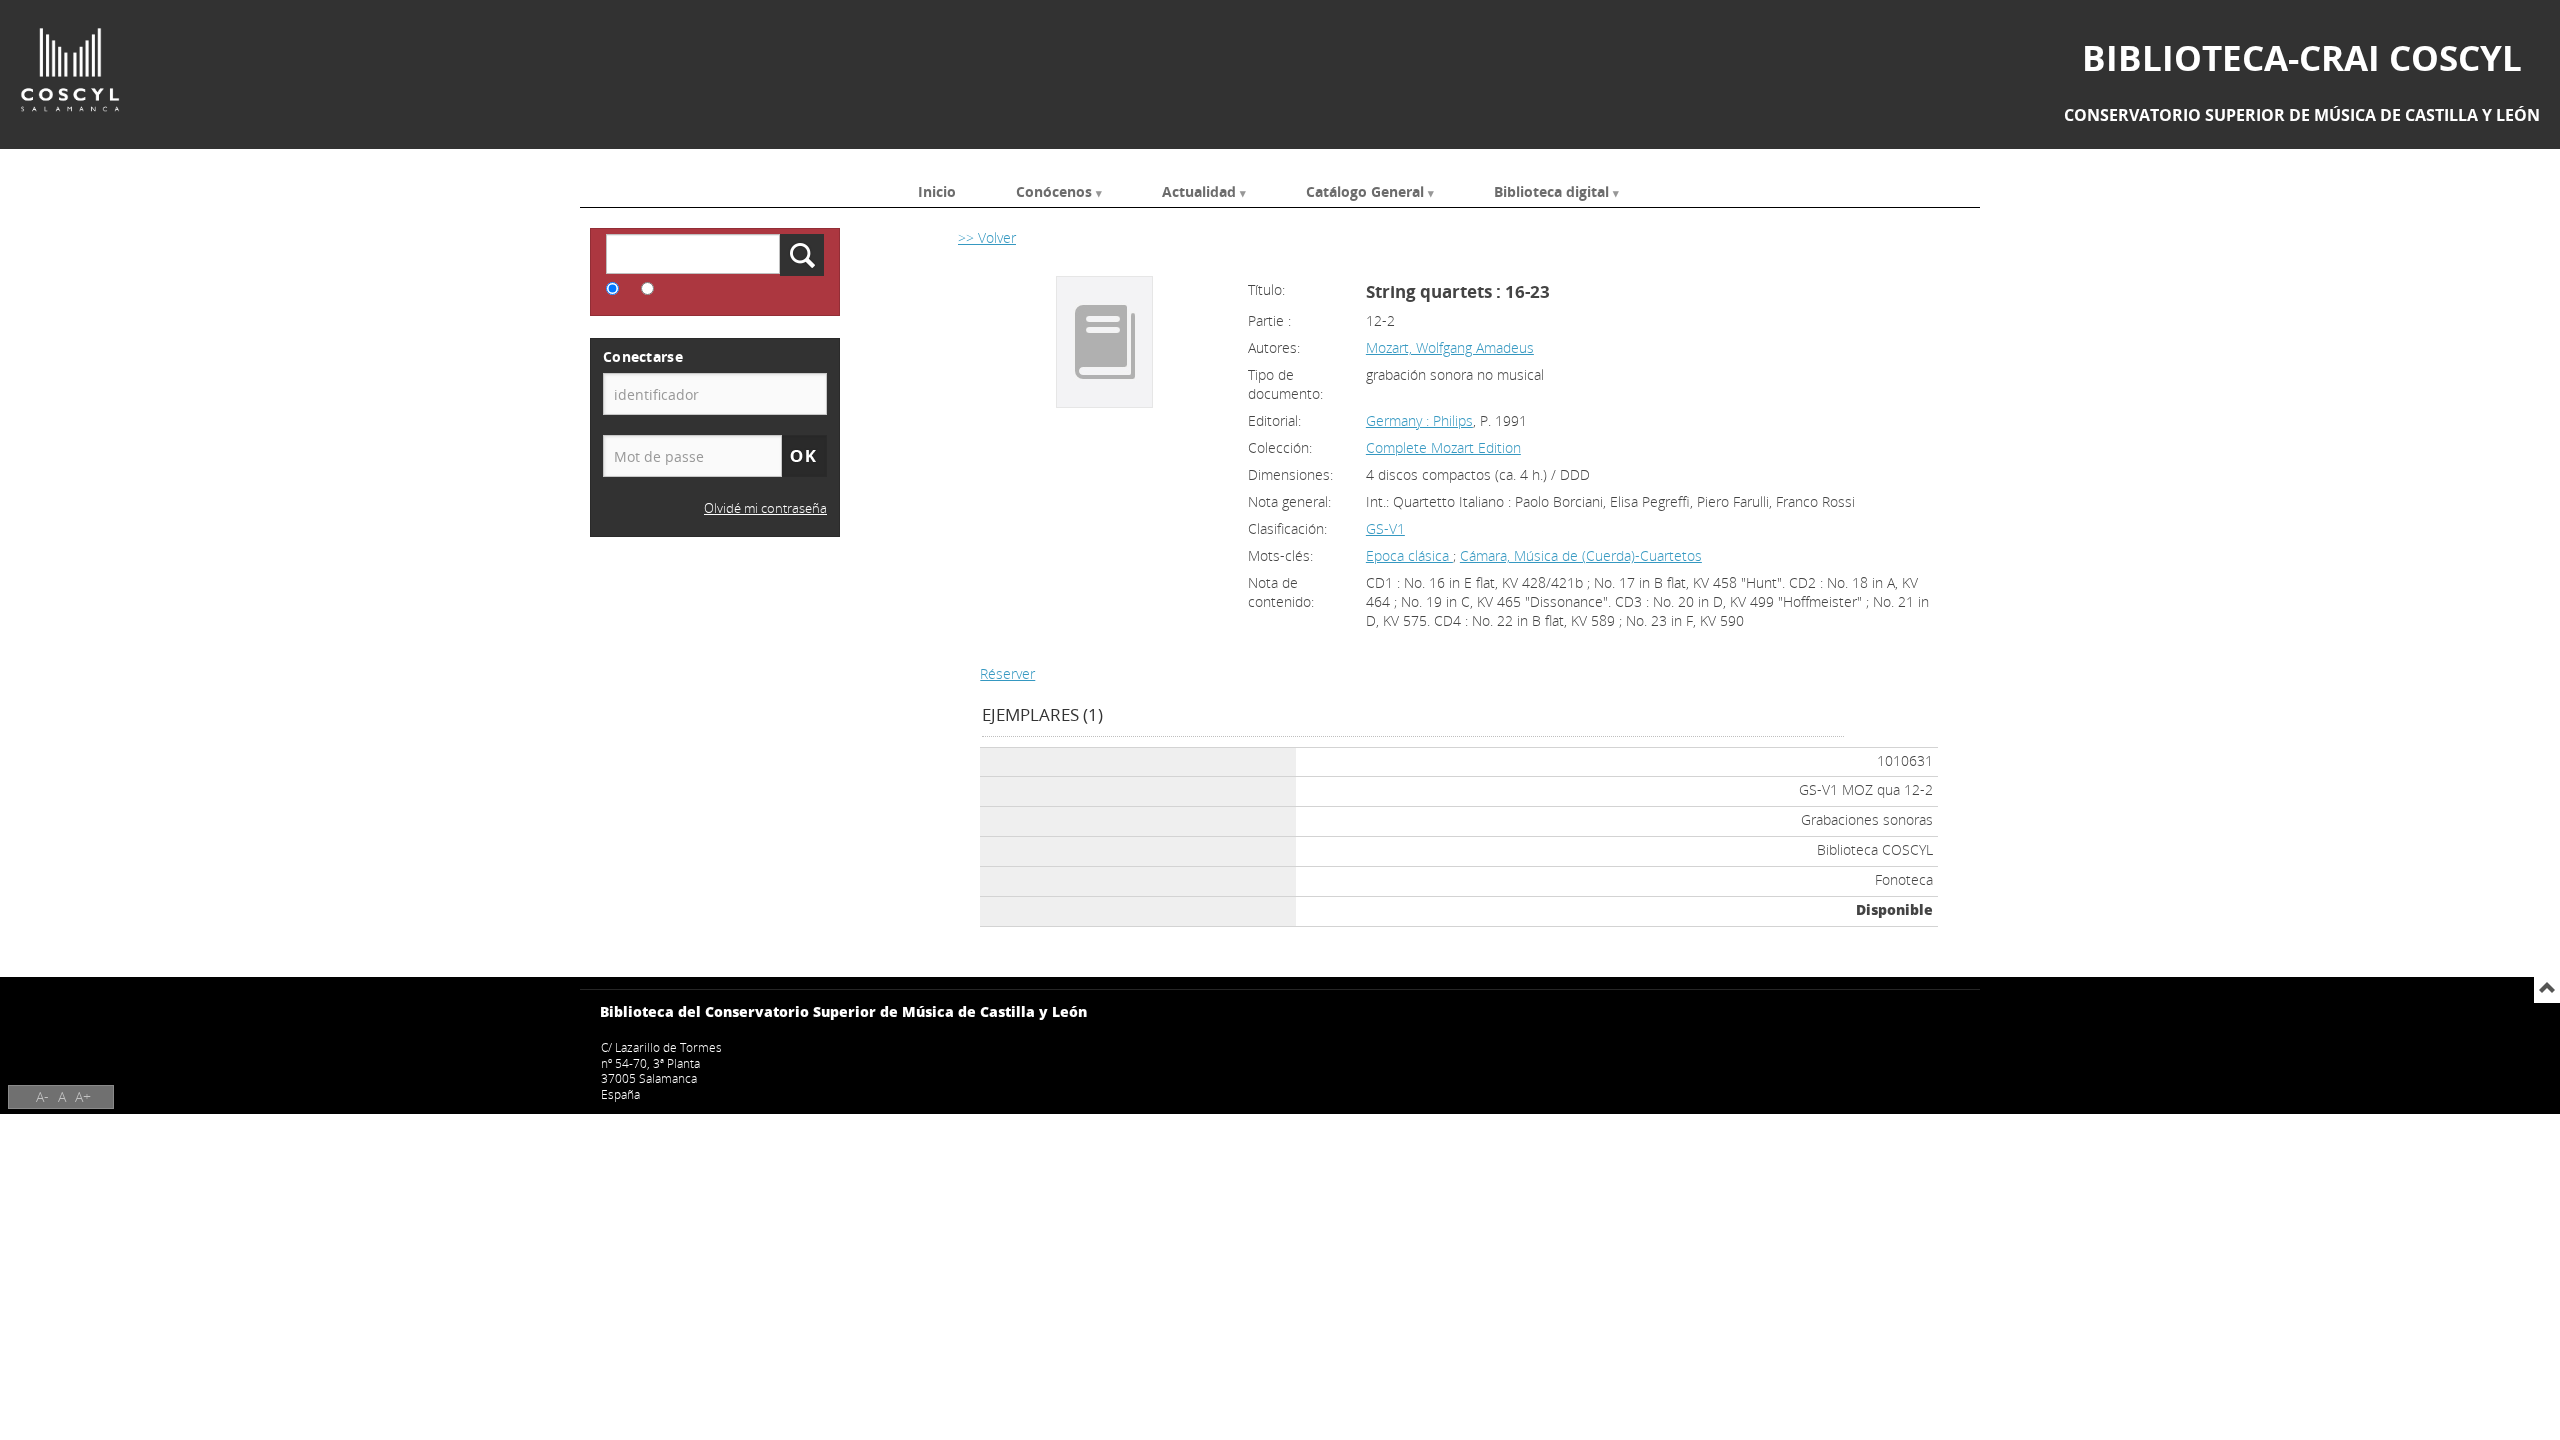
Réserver (1007, 673)
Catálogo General (1365, 190)
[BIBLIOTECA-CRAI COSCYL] (70, 70)
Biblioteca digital (1551, 190)
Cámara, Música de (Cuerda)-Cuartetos (1581, 555)
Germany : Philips (1419, 420)
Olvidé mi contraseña (765, 508)
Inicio (937, 190)
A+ (83, 1096)
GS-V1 (1385, 528)
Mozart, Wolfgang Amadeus (1450, 347)
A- (42, 1096)
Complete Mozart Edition (1443, 447)
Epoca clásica (1409, 555)
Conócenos (1054, 190)
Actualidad (1199, 190)
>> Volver (987, 237)
